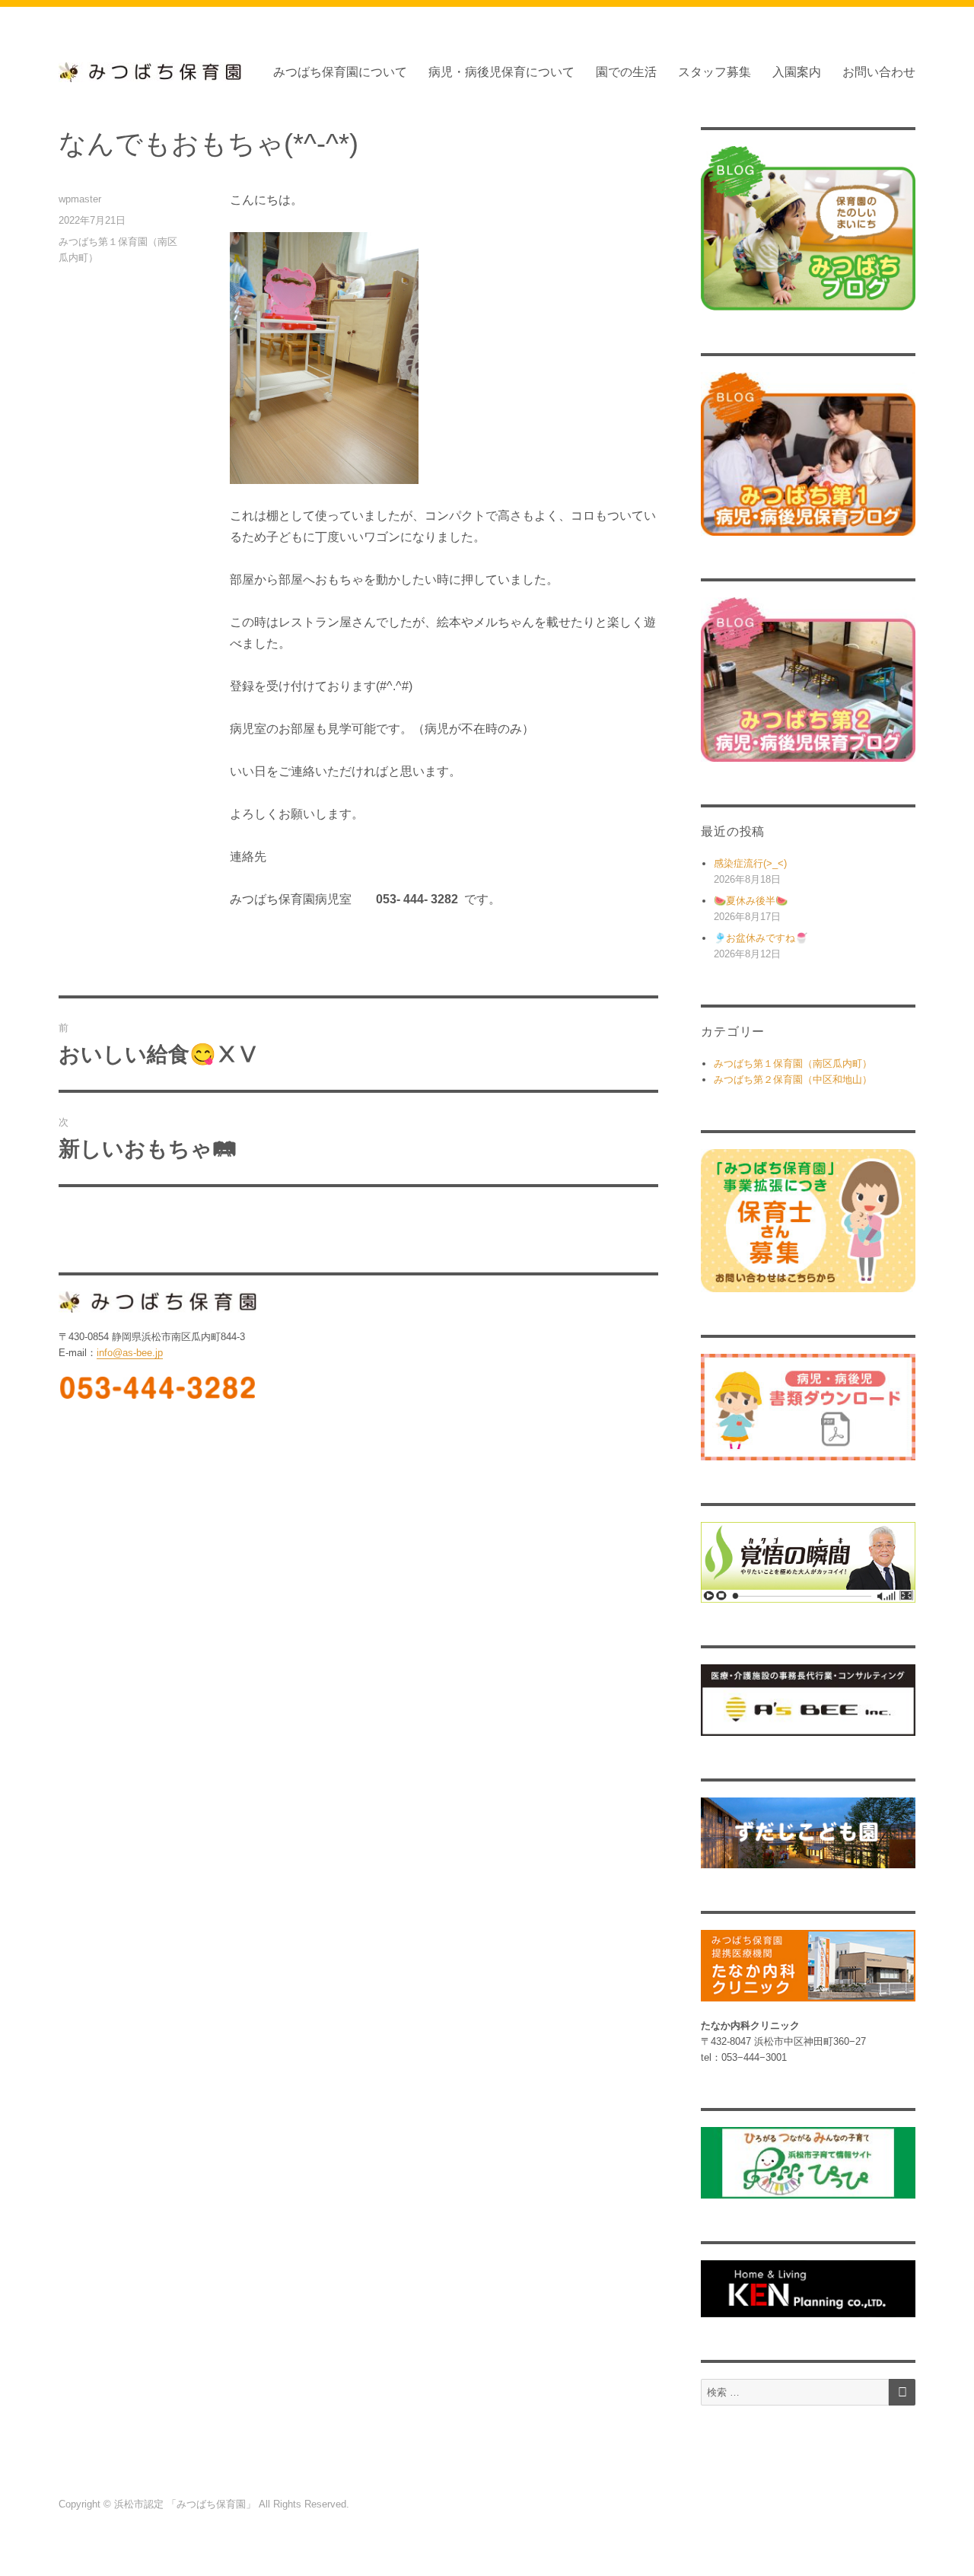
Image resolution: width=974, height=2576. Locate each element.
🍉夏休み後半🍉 (751, 901)
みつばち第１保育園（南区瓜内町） (793, 1064)
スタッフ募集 (715, 72)
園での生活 (626, 72)
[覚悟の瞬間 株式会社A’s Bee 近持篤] (808, 1562)
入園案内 (797, 72)
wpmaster (80, 199)
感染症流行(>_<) (750, 863)
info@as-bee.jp (130, 1353)
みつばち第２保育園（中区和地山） (793, 1079)
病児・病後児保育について (501, 72)
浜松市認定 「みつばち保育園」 (186, 2504)
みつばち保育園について (340, 72)
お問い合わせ (879, 72)
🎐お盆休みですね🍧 (761, 938)
